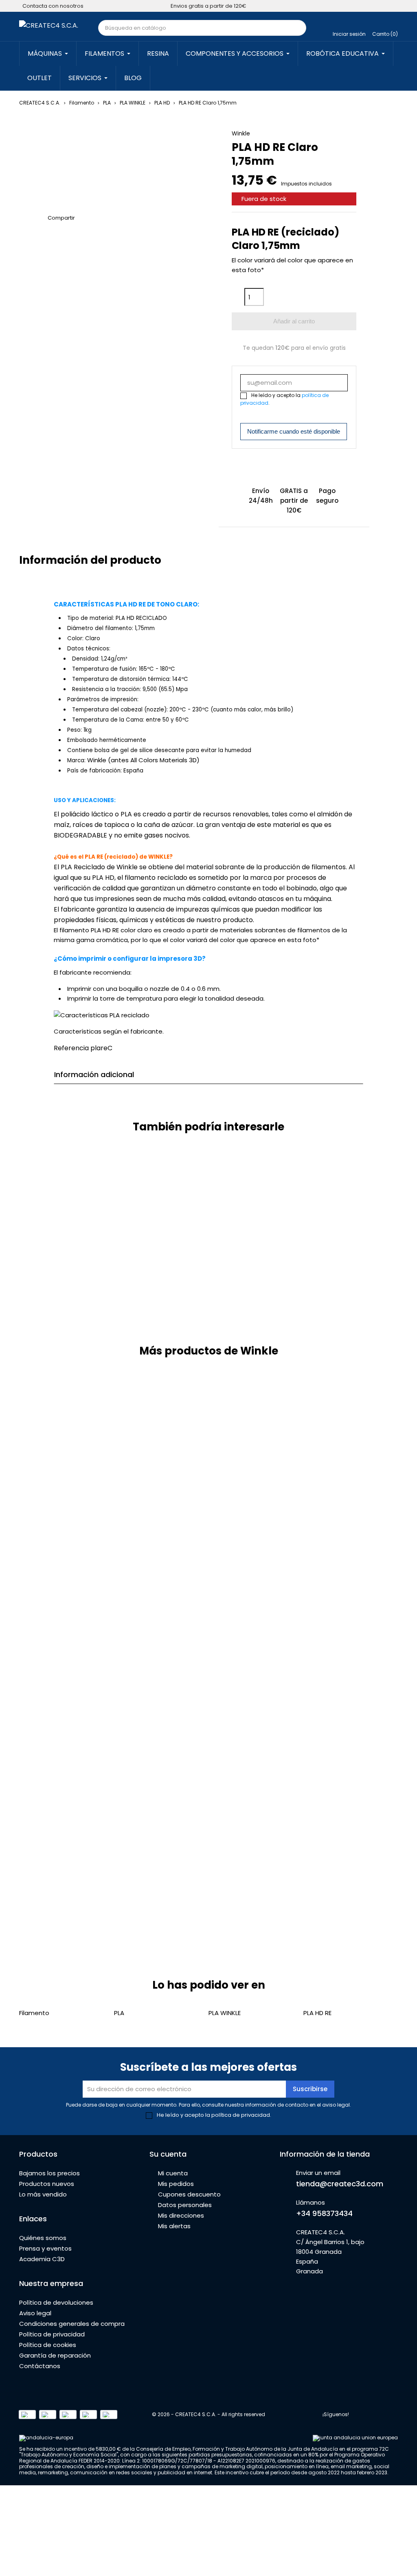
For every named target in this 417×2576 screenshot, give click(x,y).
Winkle (241, 133)
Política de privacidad (52, 2334)
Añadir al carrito (294, 321)
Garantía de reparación (55, 2355)
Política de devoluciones (56, 2302)
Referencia (71, 1048)
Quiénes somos (43, 2238)
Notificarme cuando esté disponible (294, 431)
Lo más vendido (43, 2194)
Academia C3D (42, 2259)
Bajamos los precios (49, 2173)
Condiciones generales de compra (72, 2324)
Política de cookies (48, 2345)
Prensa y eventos (45, 2248)
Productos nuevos (47, 2184)
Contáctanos (40, 2366)
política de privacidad (241, 2115)
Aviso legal (35, 2313)
